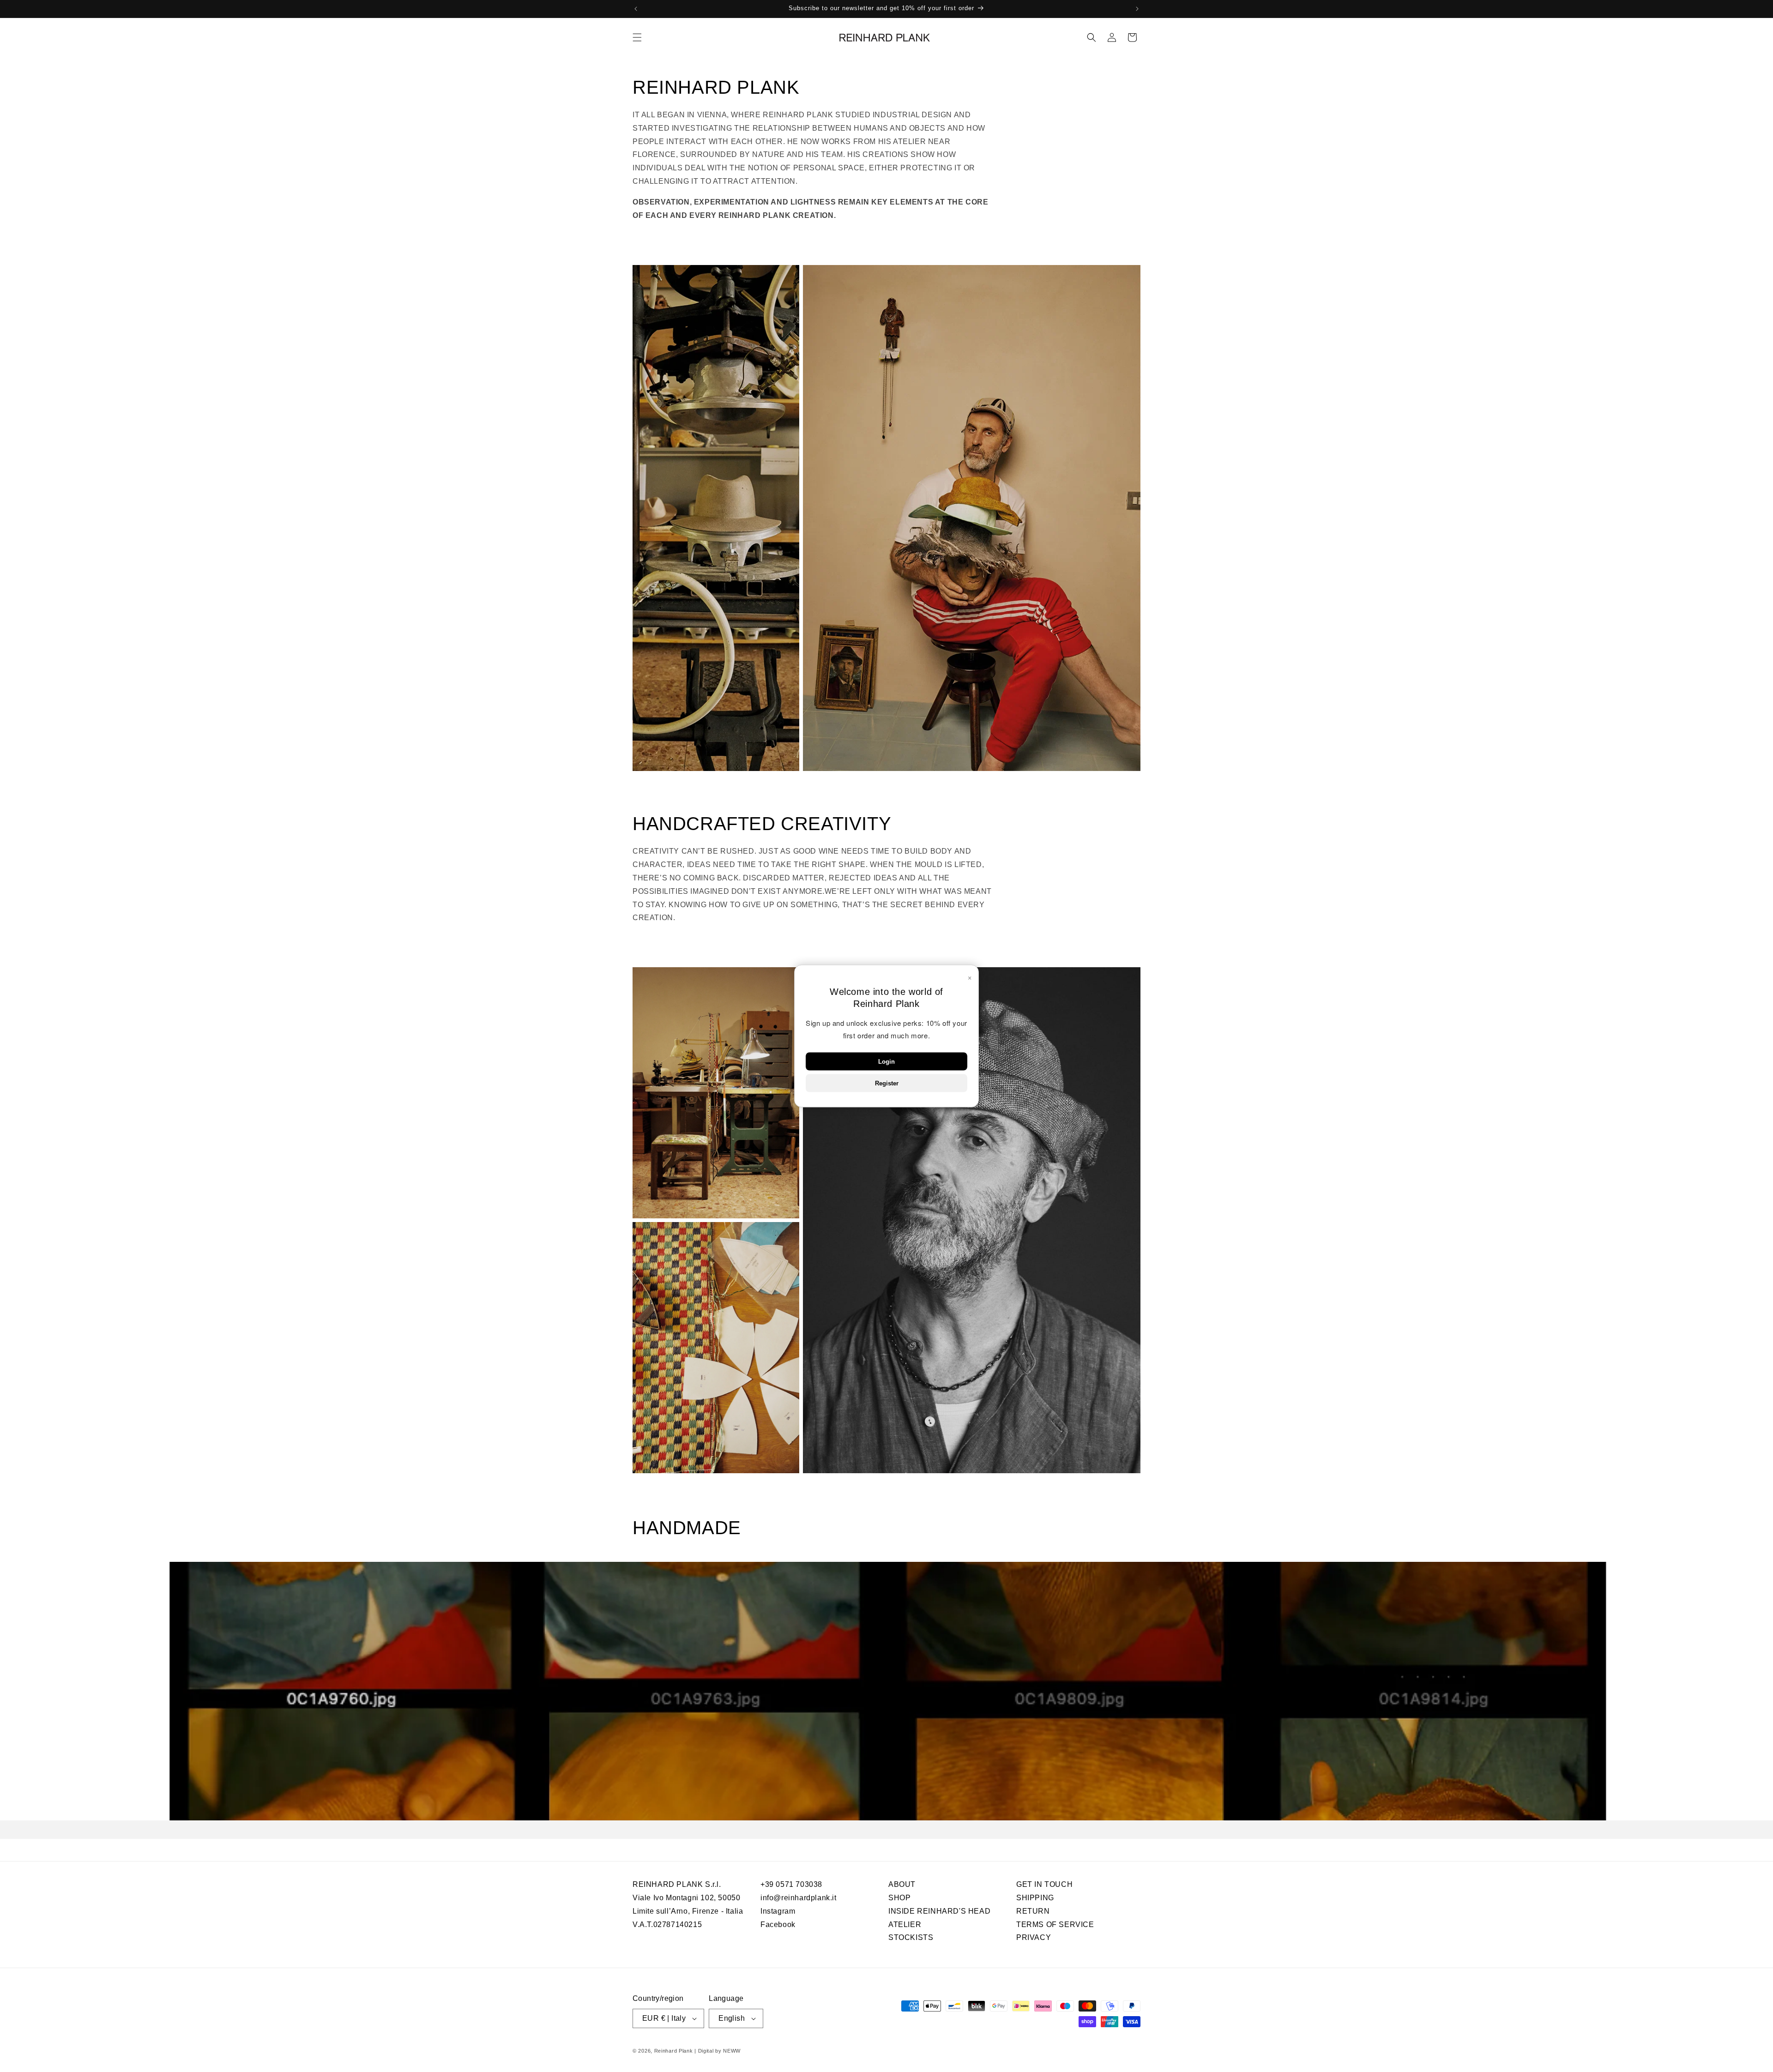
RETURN (1033, 1911)
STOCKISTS (911, 1937)
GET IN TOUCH (1044, 1885)
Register (887, 1083)
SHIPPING (1035, 1897)
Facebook (778, 1924)
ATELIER (905, 1924)
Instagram (778, 1911)
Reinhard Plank (674, 2051)
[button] (637, 37)
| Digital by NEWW (718, 2051)
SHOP (899, 1897)
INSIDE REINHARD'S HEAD (939, 1911)
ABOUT (902, 1885)
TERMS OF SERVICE (1055, 1924)
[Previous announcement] (636, 9)
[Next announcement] (1137, 9)
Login (886, 1062)
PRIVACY (1034, 1937)
